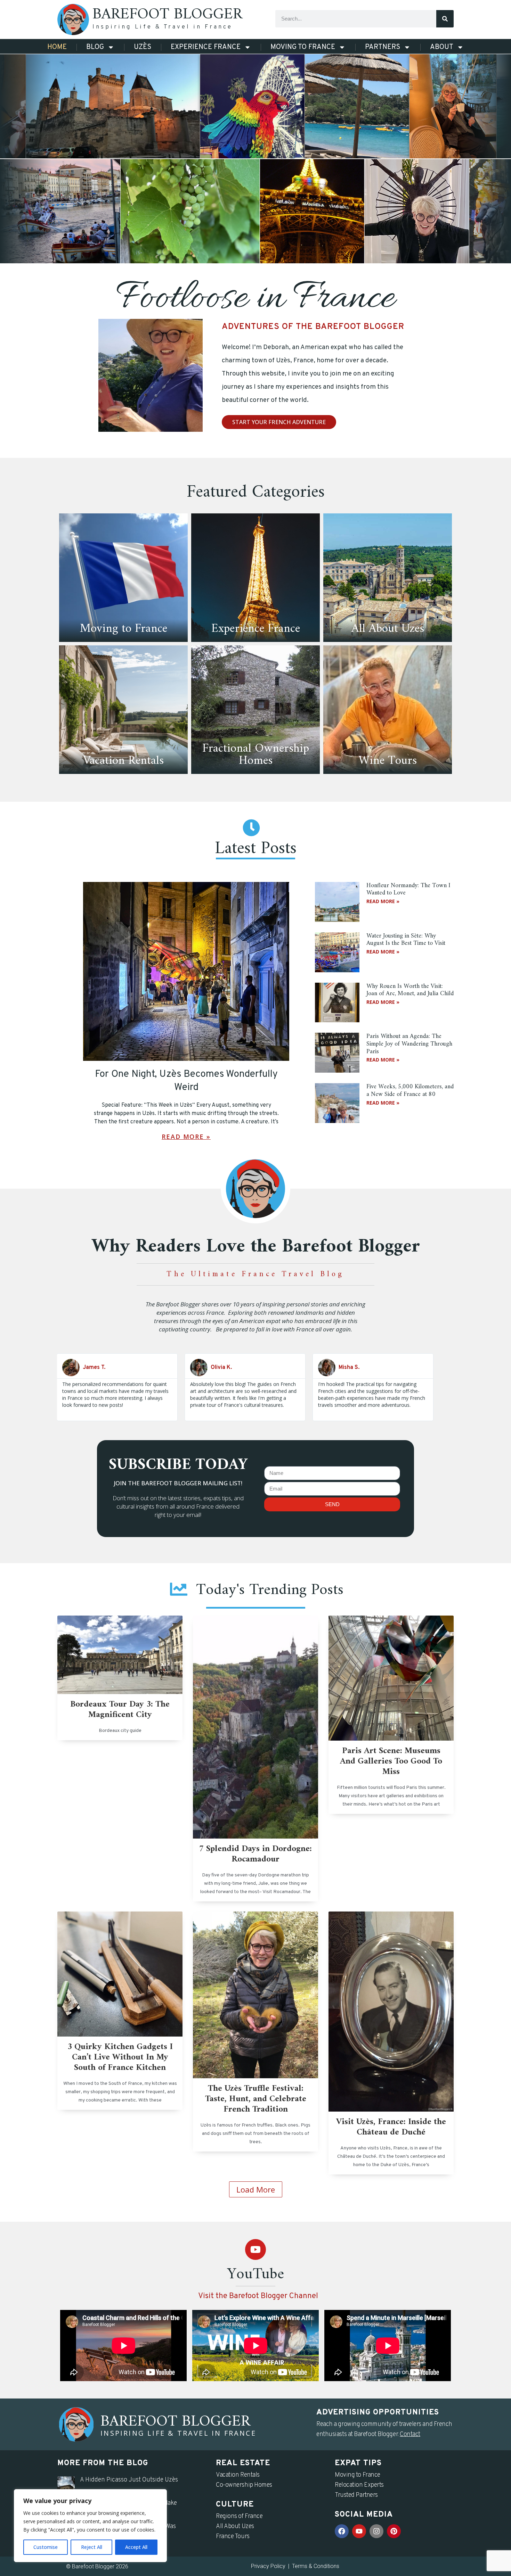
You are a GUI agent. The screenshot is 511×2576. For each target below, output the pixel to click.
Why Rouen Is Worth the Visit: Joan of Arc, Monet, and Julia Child (410, 990)
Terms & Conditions (316, 2566)
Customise (46, 2547)
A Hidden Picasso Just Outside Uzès (129, 2480)
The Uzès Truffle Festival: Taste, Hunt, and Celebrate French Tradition (256, 2099)
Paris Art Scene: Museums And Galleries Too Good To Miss (391, 1761)
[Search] (445, 19)
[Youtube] (255, 2249)
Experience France (206, 47)
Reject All (92, 2547)
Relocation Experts (359, 2485)
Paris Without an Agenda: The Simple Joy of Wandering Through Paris (409, 1044)
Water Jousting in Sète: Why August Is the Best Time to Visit (406, 940)
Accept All (136, 2547)
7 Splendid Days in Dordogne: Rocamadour (255, 1854)
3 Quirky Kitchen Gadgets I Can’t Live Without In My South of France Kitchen (120, 2057)
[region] (90, 2526)
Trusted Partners (356, 2495)
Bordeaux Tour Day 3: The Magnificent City (120, 1710)
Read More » (186, 1137)
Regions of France (239, 2516)
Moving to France (303, 47)
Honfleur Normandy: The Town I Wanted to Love (408, 889)
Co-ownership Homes (244, 2485)
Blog (95, 47)
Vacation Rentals (238, 2475)
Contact (410, 2434)
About (442, 47)
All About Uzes (235, 2527)
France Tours (233, 2537)
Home (57, 47)
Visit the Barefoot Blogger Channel (258, 2296)
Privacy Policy (268, 2566)
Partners (383, 47)
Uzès (143, 47)
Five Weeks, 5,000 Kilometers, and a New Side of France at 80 (410, 1091)
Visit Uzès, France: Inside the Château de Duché (391, 2127)
